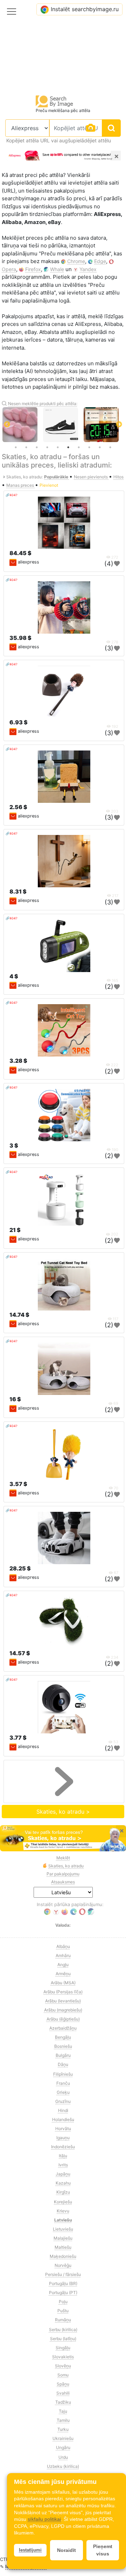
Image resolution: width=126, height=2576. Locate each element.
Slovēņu (63, 2366)
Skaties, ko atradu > (63, 1812)
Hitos (118, 477)
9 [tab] (100, 447)
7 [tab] (79, 447)
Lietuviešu (63, 2229)
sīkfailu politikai (44, 2519)
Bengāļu (63, 2037)
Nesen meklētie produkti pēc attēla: (43, 404)
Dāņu (63, 2064)
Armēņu (63, 1974)
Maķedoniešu (63, 2256)
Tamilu (63, 2420)
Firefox (33, 269)
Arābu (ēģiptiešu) (63, 2019)
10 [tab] (110, 447)
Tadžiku (63, 2402)
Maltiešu (63, 2247)
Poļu (63, 2302)
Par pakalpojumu (63, 1874)
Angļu (63, 1965)
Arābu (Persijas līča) (63, 1992)
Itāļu (63, 2156)
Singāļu (63, 2348)
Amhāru (63, 1955)
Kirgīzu (63, 2192)
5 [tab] (58, 447)
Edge (100, 261)
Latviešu (63, 2220)
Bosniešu (63, 2046)
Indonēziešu (63, 2147)
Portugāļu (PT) (63, 2293)
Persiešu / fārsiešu (63, 2274)
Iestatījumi (30, 2550)
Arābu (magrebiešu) (63, 2010)
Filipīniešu (63, 2074)
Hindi (63, 2110)
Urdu (63, 2457)
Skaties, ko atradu (66, 1866)
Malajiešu (63, 2238)
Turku (63, 2429)
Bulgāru (63, 2055)
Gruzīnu (63, 2101)
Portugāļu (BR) (63, 2283)
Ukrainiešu (63, 2438)
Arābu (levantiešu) (63, 2001)
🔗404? (12, 495)
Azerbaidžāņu (63, 2028)
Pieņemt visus (103, 2550)
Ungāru (63, 2447)
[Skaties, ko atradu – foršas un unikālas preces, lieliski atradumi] (63, 1838)
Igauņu (63, 2138)
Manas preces (21, 485)
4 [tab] (47, 447)
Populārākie (57, 477)
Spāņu (63, 2384)
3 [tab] (37, 447)
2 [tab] (26, 447)
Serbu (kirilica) (63, 2329)
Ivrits (63, 2165)
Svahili (63, 2393)
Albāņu (63, 1946)
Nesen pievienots (91, 477)
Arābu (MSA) (63, 1983)
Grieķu (63, 2092)
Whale (57, 269)
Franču (63, 2083)
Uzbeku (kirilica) (63, 2466)
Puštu (63, 2311)
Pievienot (49, 485)
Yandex (88, 269)
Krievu (63, 2211)
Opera (9, 269)
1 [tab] (16, 447)
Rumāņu (63, 2320)
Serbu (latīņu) (63, 2339)
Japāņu (63, 2174)
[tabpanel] (63, 425)
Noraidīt (66, 2550)
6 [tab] (68, 447)
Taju (63, 2411)
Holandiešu (63, 2119)
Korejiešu (63, 2202)
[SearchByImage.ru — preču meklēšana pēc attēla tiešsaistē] (55, 101)
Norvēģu (63, 2265)
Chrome (76, 261)
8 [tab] (89, 447)
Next (119, 425)
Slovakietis (63, 2357)
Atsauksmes (63, 1882)
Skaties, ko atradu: (24, 477)
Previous (7, 425)
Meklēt (63, 1858)
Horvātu (63, 2129)
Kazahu (63, 2183)
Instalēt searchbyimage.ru (85, 9)
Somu (63, 2375)
